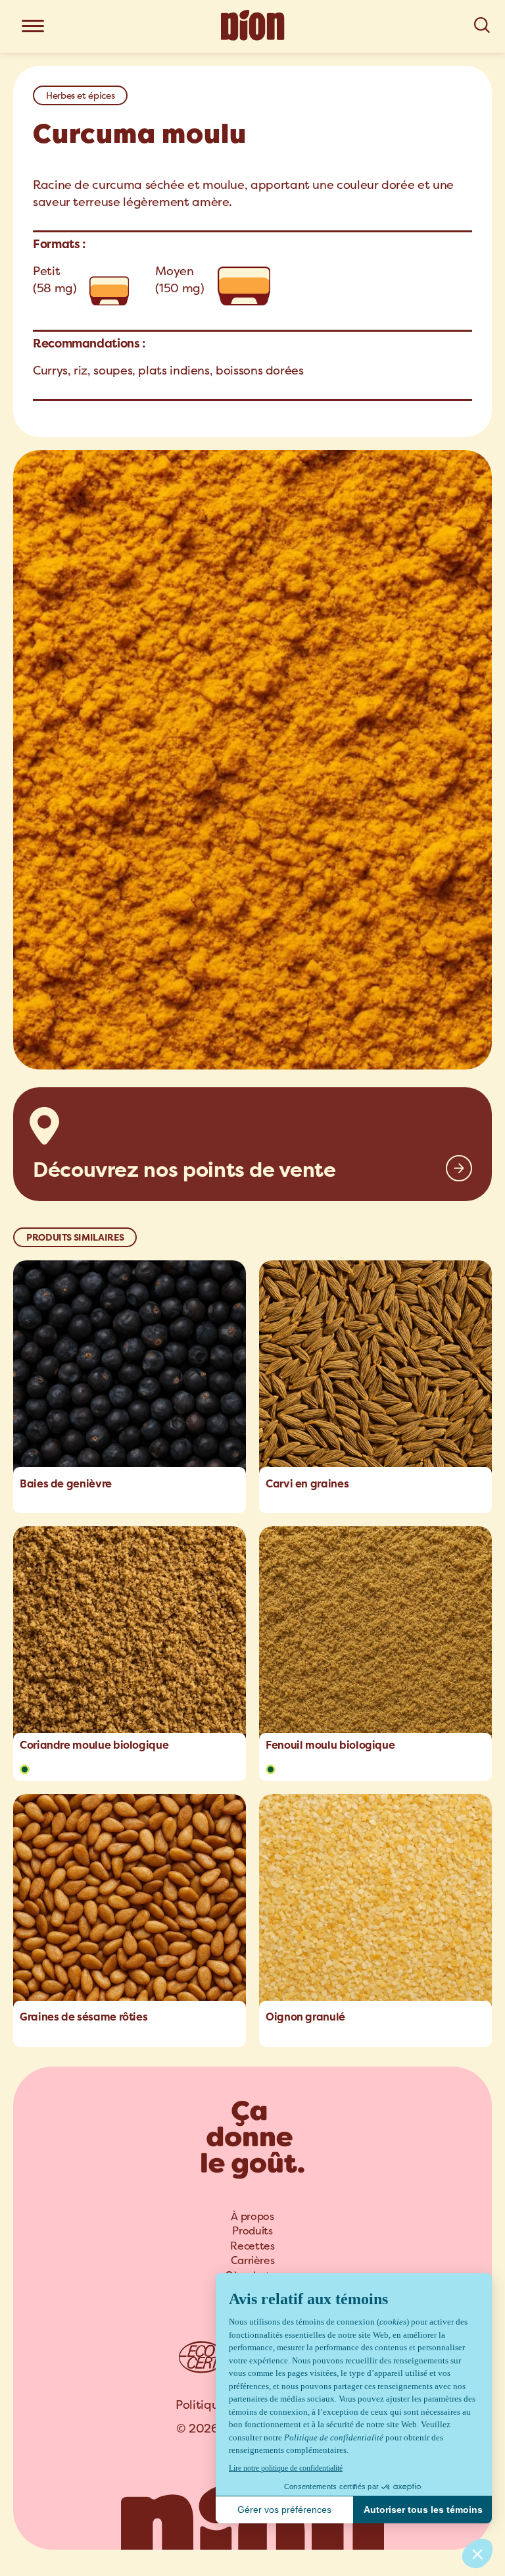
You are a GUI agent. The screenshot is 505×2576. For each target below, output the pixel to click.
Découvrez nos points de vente (184, 1170)
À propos (252, 2216)
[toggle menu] (33, 27)
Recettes (252, 2246)
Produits (252, 2231)
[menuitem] (252, 2217)
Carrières (253, 2260)
